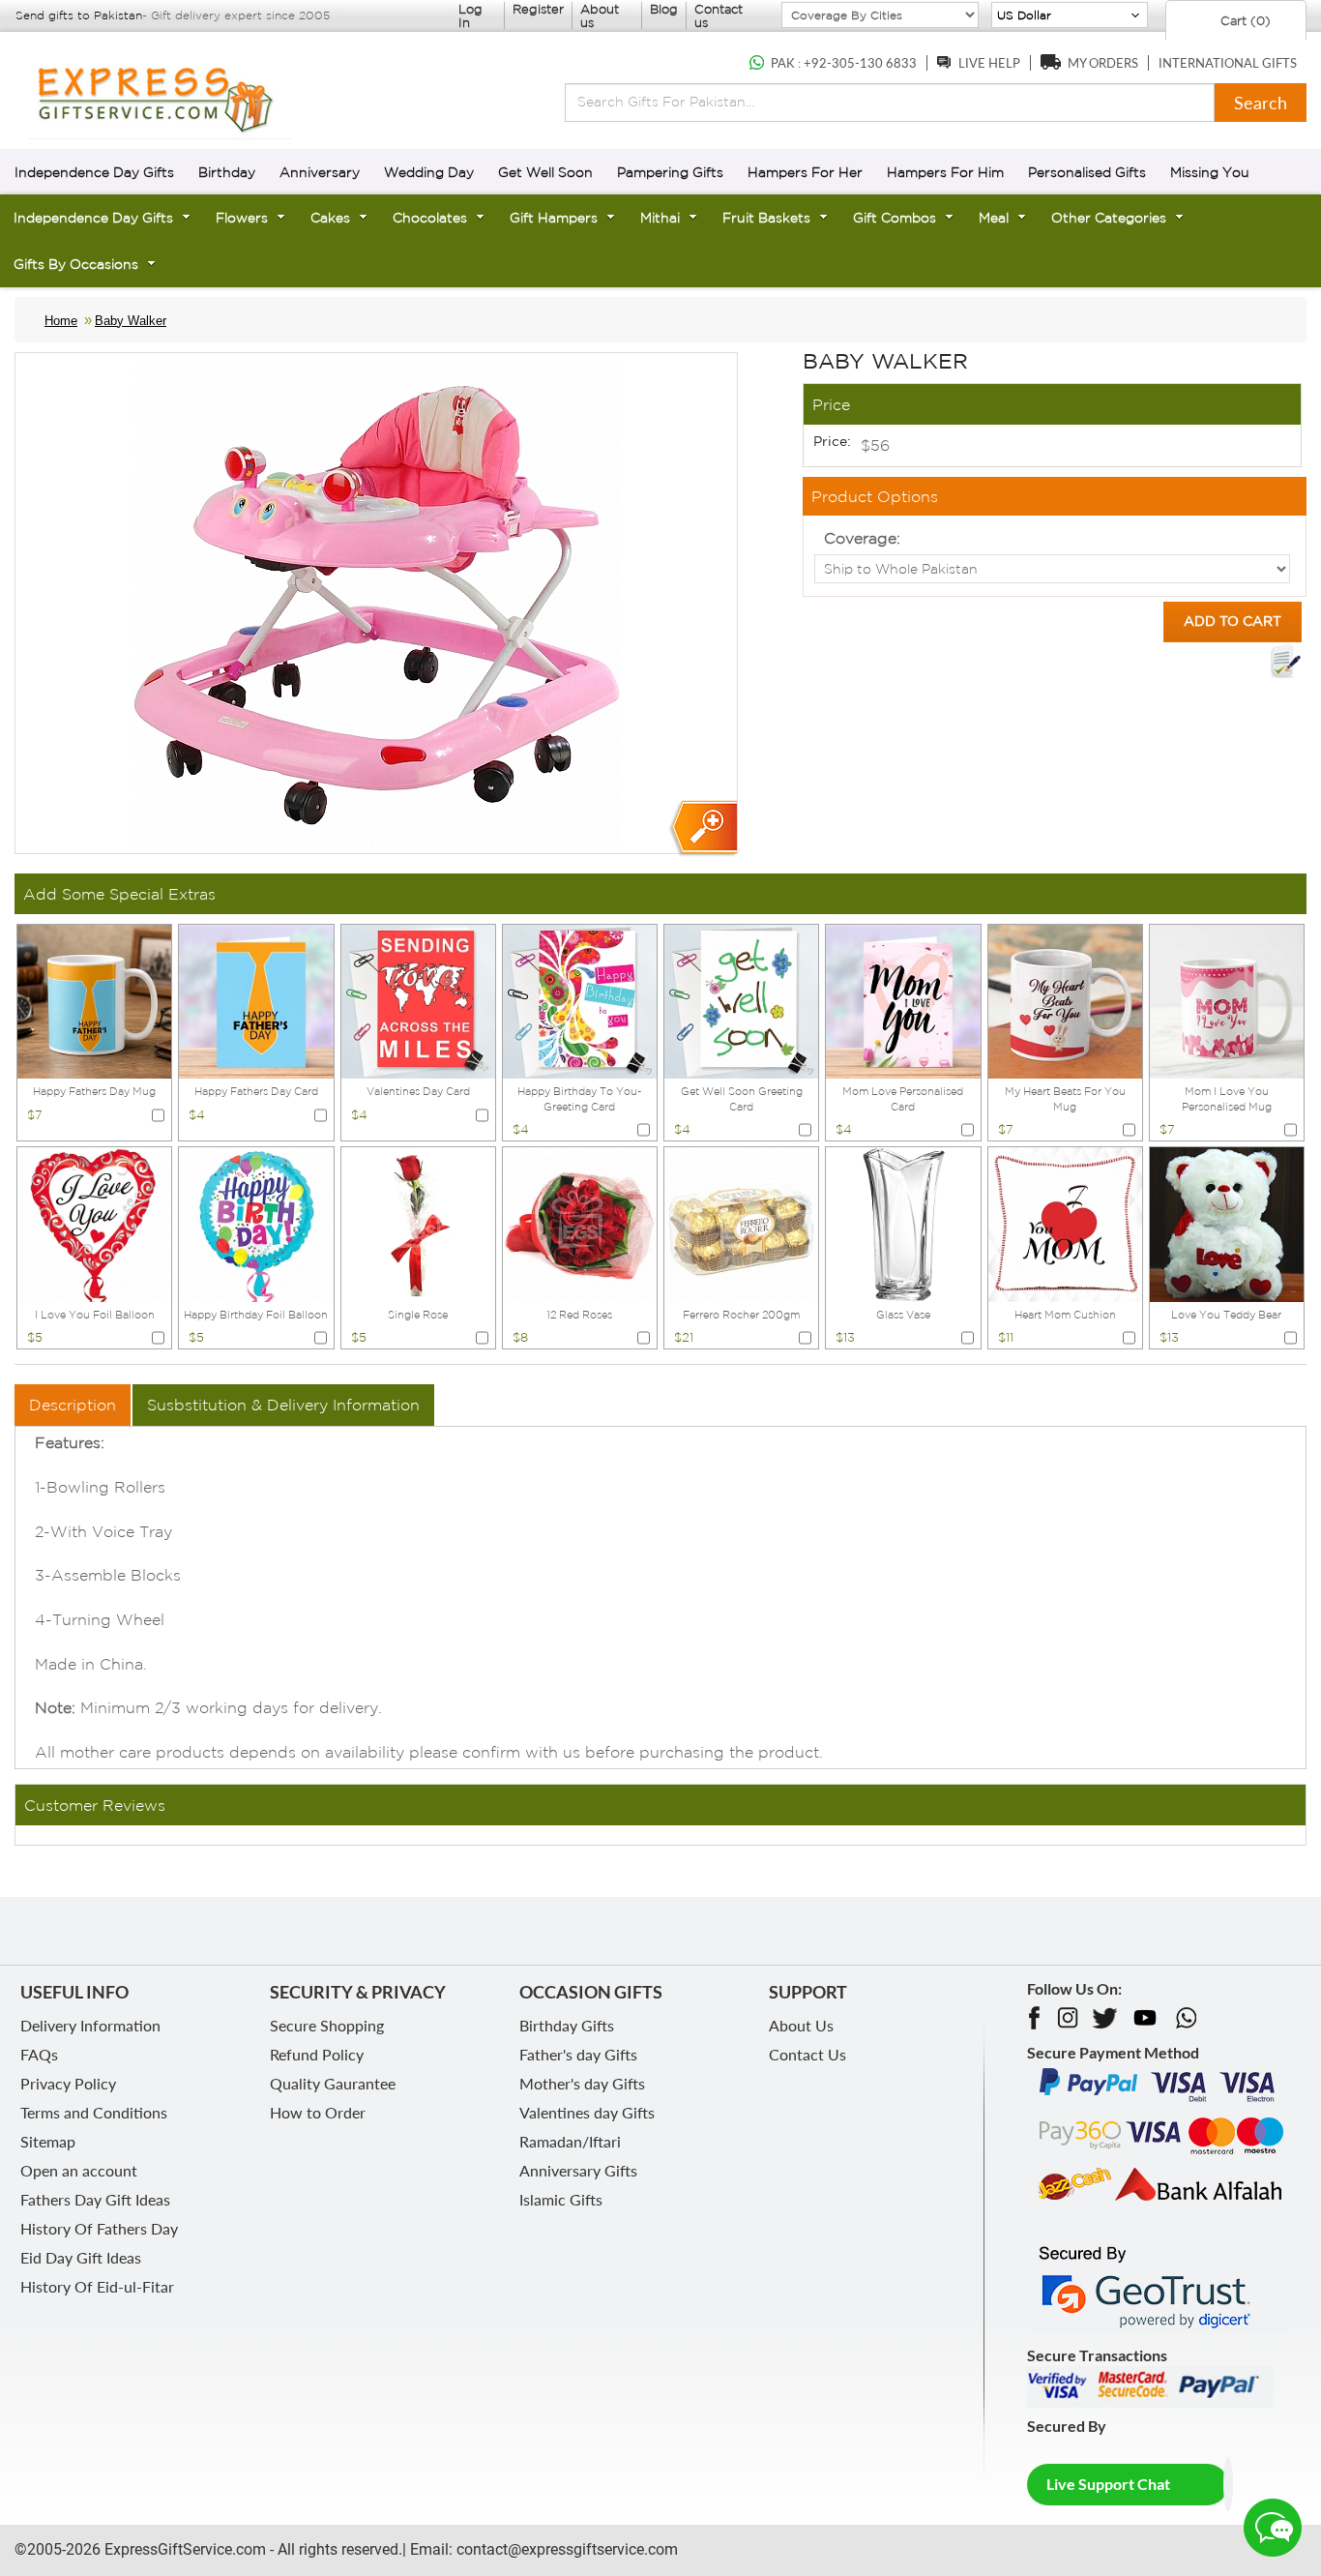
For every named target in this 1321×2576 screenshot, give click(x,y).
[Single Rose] (418, 1223)
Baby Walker (131, 321)
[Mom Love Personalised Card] (903, 999)
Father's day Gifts (578, 2054)
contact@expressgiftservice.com (565, 2549)
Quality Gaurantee (333, 2083)
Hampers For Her (805, 172)
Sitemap (48, 2141)
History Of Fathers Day (99, 2228)
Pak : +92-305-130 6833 (844, 63)
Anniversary (320, 172)
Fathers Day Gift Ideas (95, 2199)
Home (61, 321)
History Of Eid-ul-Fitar (97, 2286)
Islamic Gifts (561, 2199)
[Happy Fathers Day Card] (256, 999)
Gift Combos (895, 218)
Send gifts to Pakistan (79, 15)
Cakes (330, 218)
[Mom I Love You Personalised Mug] (1227, 999)
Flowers (242, 218)
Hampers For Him (945, 172)
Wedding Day (429, 172)
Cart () (1244, 21)
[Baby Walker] (703, 829)
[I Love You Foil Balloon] (94, 1223)
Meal (994, 218)
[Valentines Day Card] (418, 999)
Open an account (79, 2170)
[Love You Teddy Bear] (1227, 1223)
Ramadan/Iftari (570, 2141)
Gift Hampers (554, 218)
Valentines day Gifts (587, 2112)
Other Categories (1109, 218)
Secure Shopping (327, 2025)
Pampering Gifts (670, 172)
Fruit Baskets (766, 218)
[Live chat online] (1273, 2528)
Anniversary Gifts (578, 2170)
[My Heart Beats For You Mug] (1065, 999)
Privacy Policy (68, 2083)
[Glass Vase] (903, 1223)
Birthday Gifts (567, 2025)
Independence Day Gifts (94, 172)
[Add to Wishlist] (1285, 662)
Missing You (1210, 172)
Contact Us (807, 2054)
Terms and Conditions (94, 2112)
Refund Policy (317, 2054)
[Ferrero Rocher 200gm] (741, 1223)
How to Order (318, 2112)
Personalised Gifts (1087, 172)
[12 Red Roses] (580, 1223)
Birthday (227, 172)
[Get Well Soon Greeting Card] (741, 999)
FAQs (39, 2054)
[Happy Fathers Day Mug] (94, 999)
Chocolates (430, 218)
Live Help (989, 63)
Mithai (660, 218)
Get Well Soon (545, 172)
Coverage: (862, 538)
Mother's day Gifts (582, 2083)
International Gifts (1228, 63)
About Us (801, 2025)
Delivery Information (90, 2025)
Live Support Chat (1108, 2484)
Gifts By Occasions (76, 264)
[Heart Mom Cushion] (1065, 1223)
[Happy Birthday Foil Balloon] (256, 1223)
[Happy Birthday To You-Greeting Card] (580, 999)
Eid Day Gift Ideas (81, 2257)
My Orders (1103, 63)
